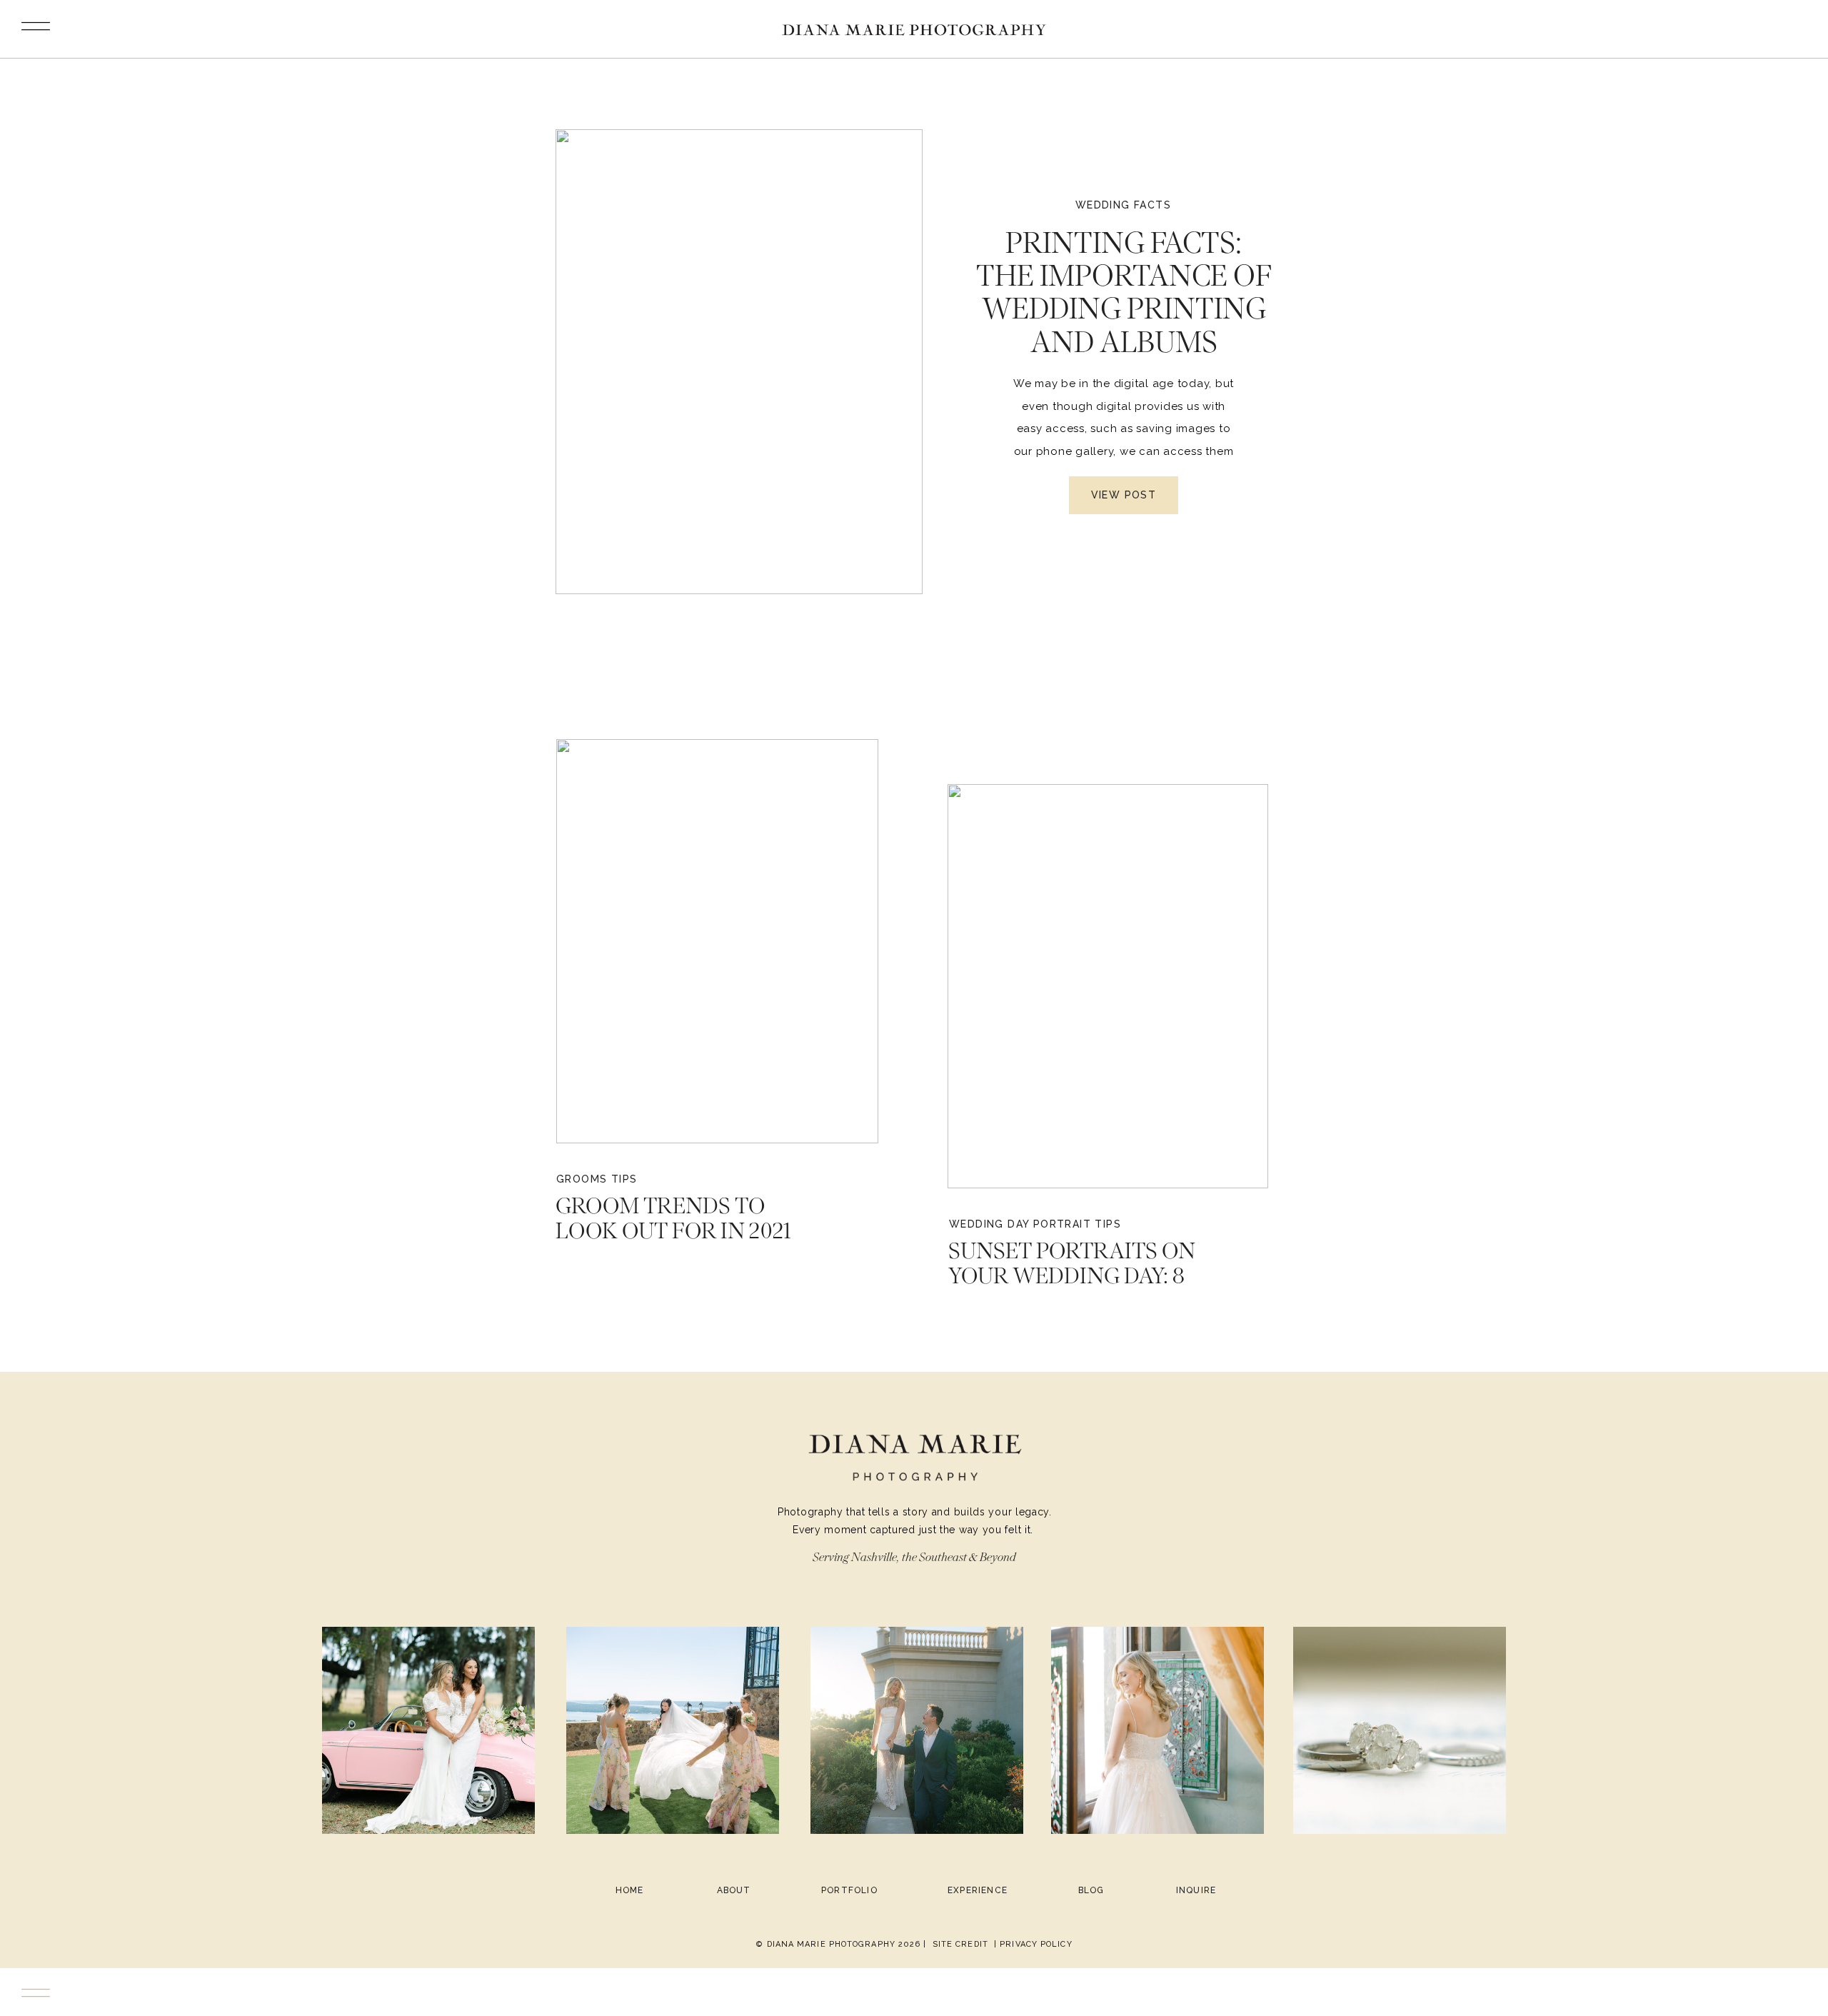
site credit (960, 1944)
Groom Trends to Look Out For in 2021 (673, 1218)
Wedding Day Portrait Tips (1035, 1224)
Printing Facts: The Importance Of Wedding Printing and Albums (1124, 292)
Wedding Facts (1123, 205)
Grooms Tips (597, 1179)
